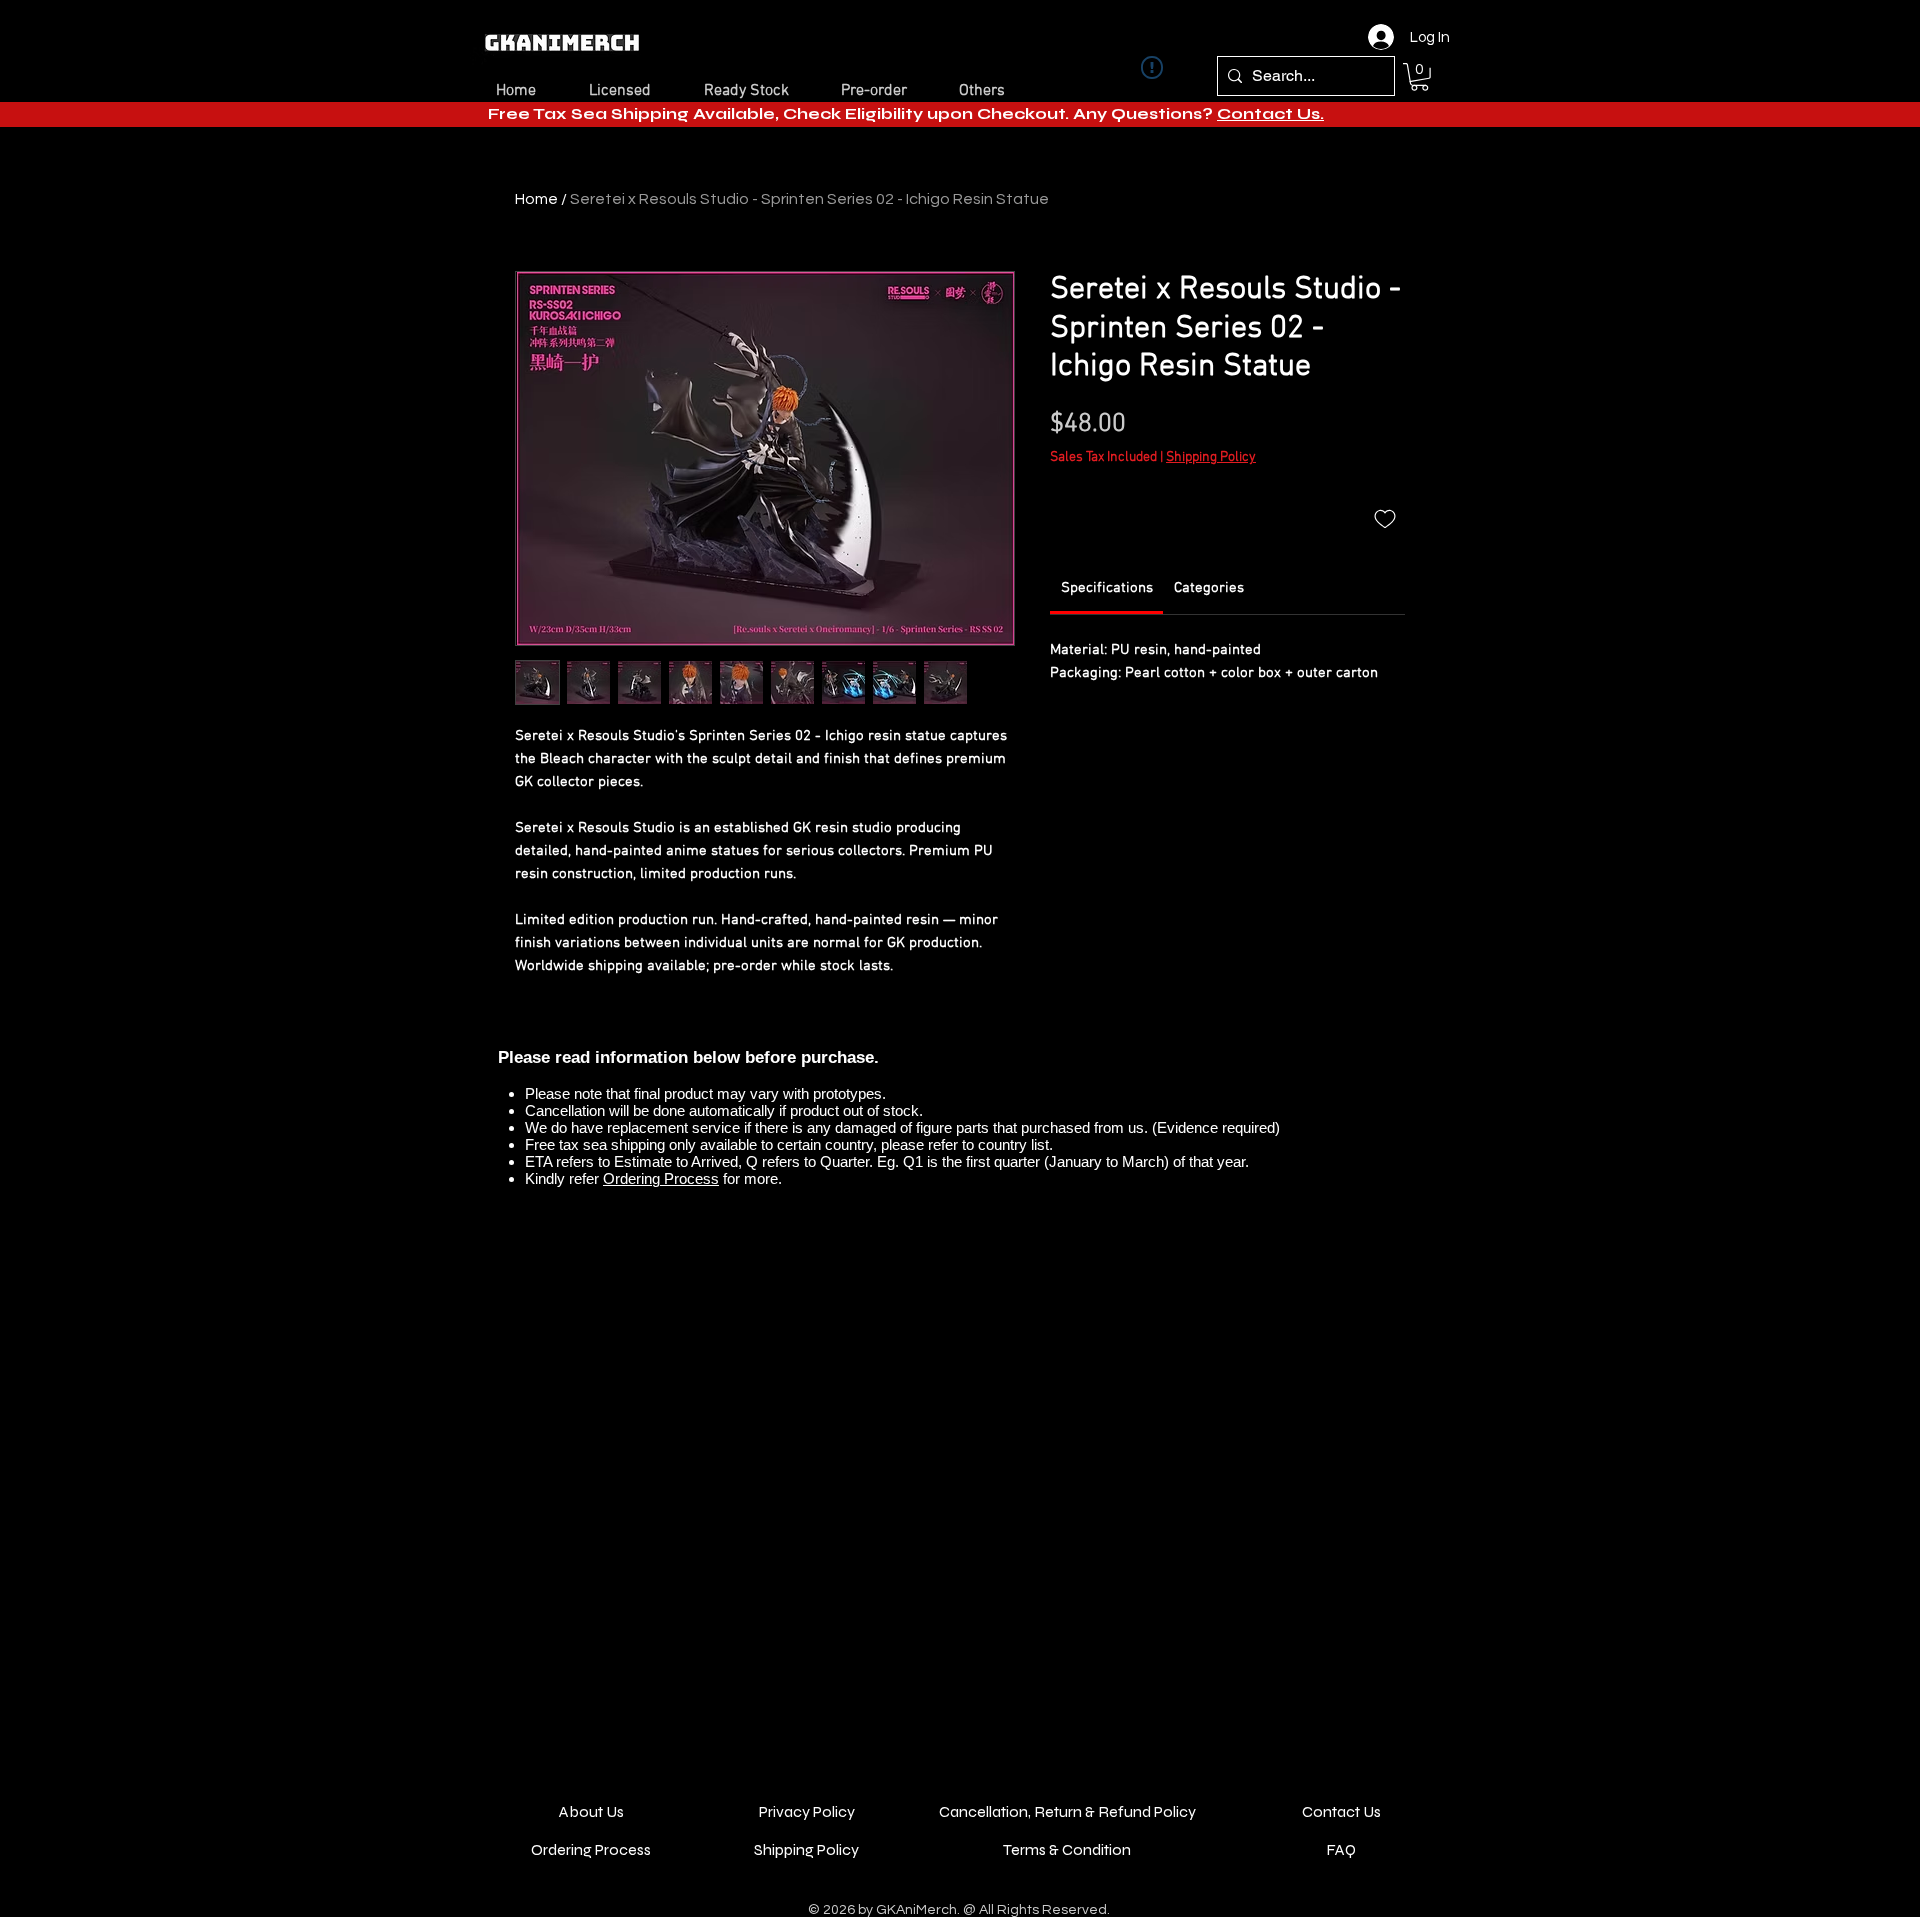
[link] (1107, 588)
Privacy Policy (807, 1811)
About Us (591, 1811)
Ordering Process (661, 1178)
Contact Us (1341, 1811)
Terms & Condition (1067, 1849)
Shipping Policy (1211, 457)
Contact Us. (1270, 113)
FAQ (1341, 1849)
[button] (1419, 77)
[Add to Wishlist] (1385, 518)
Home (536, 199)
